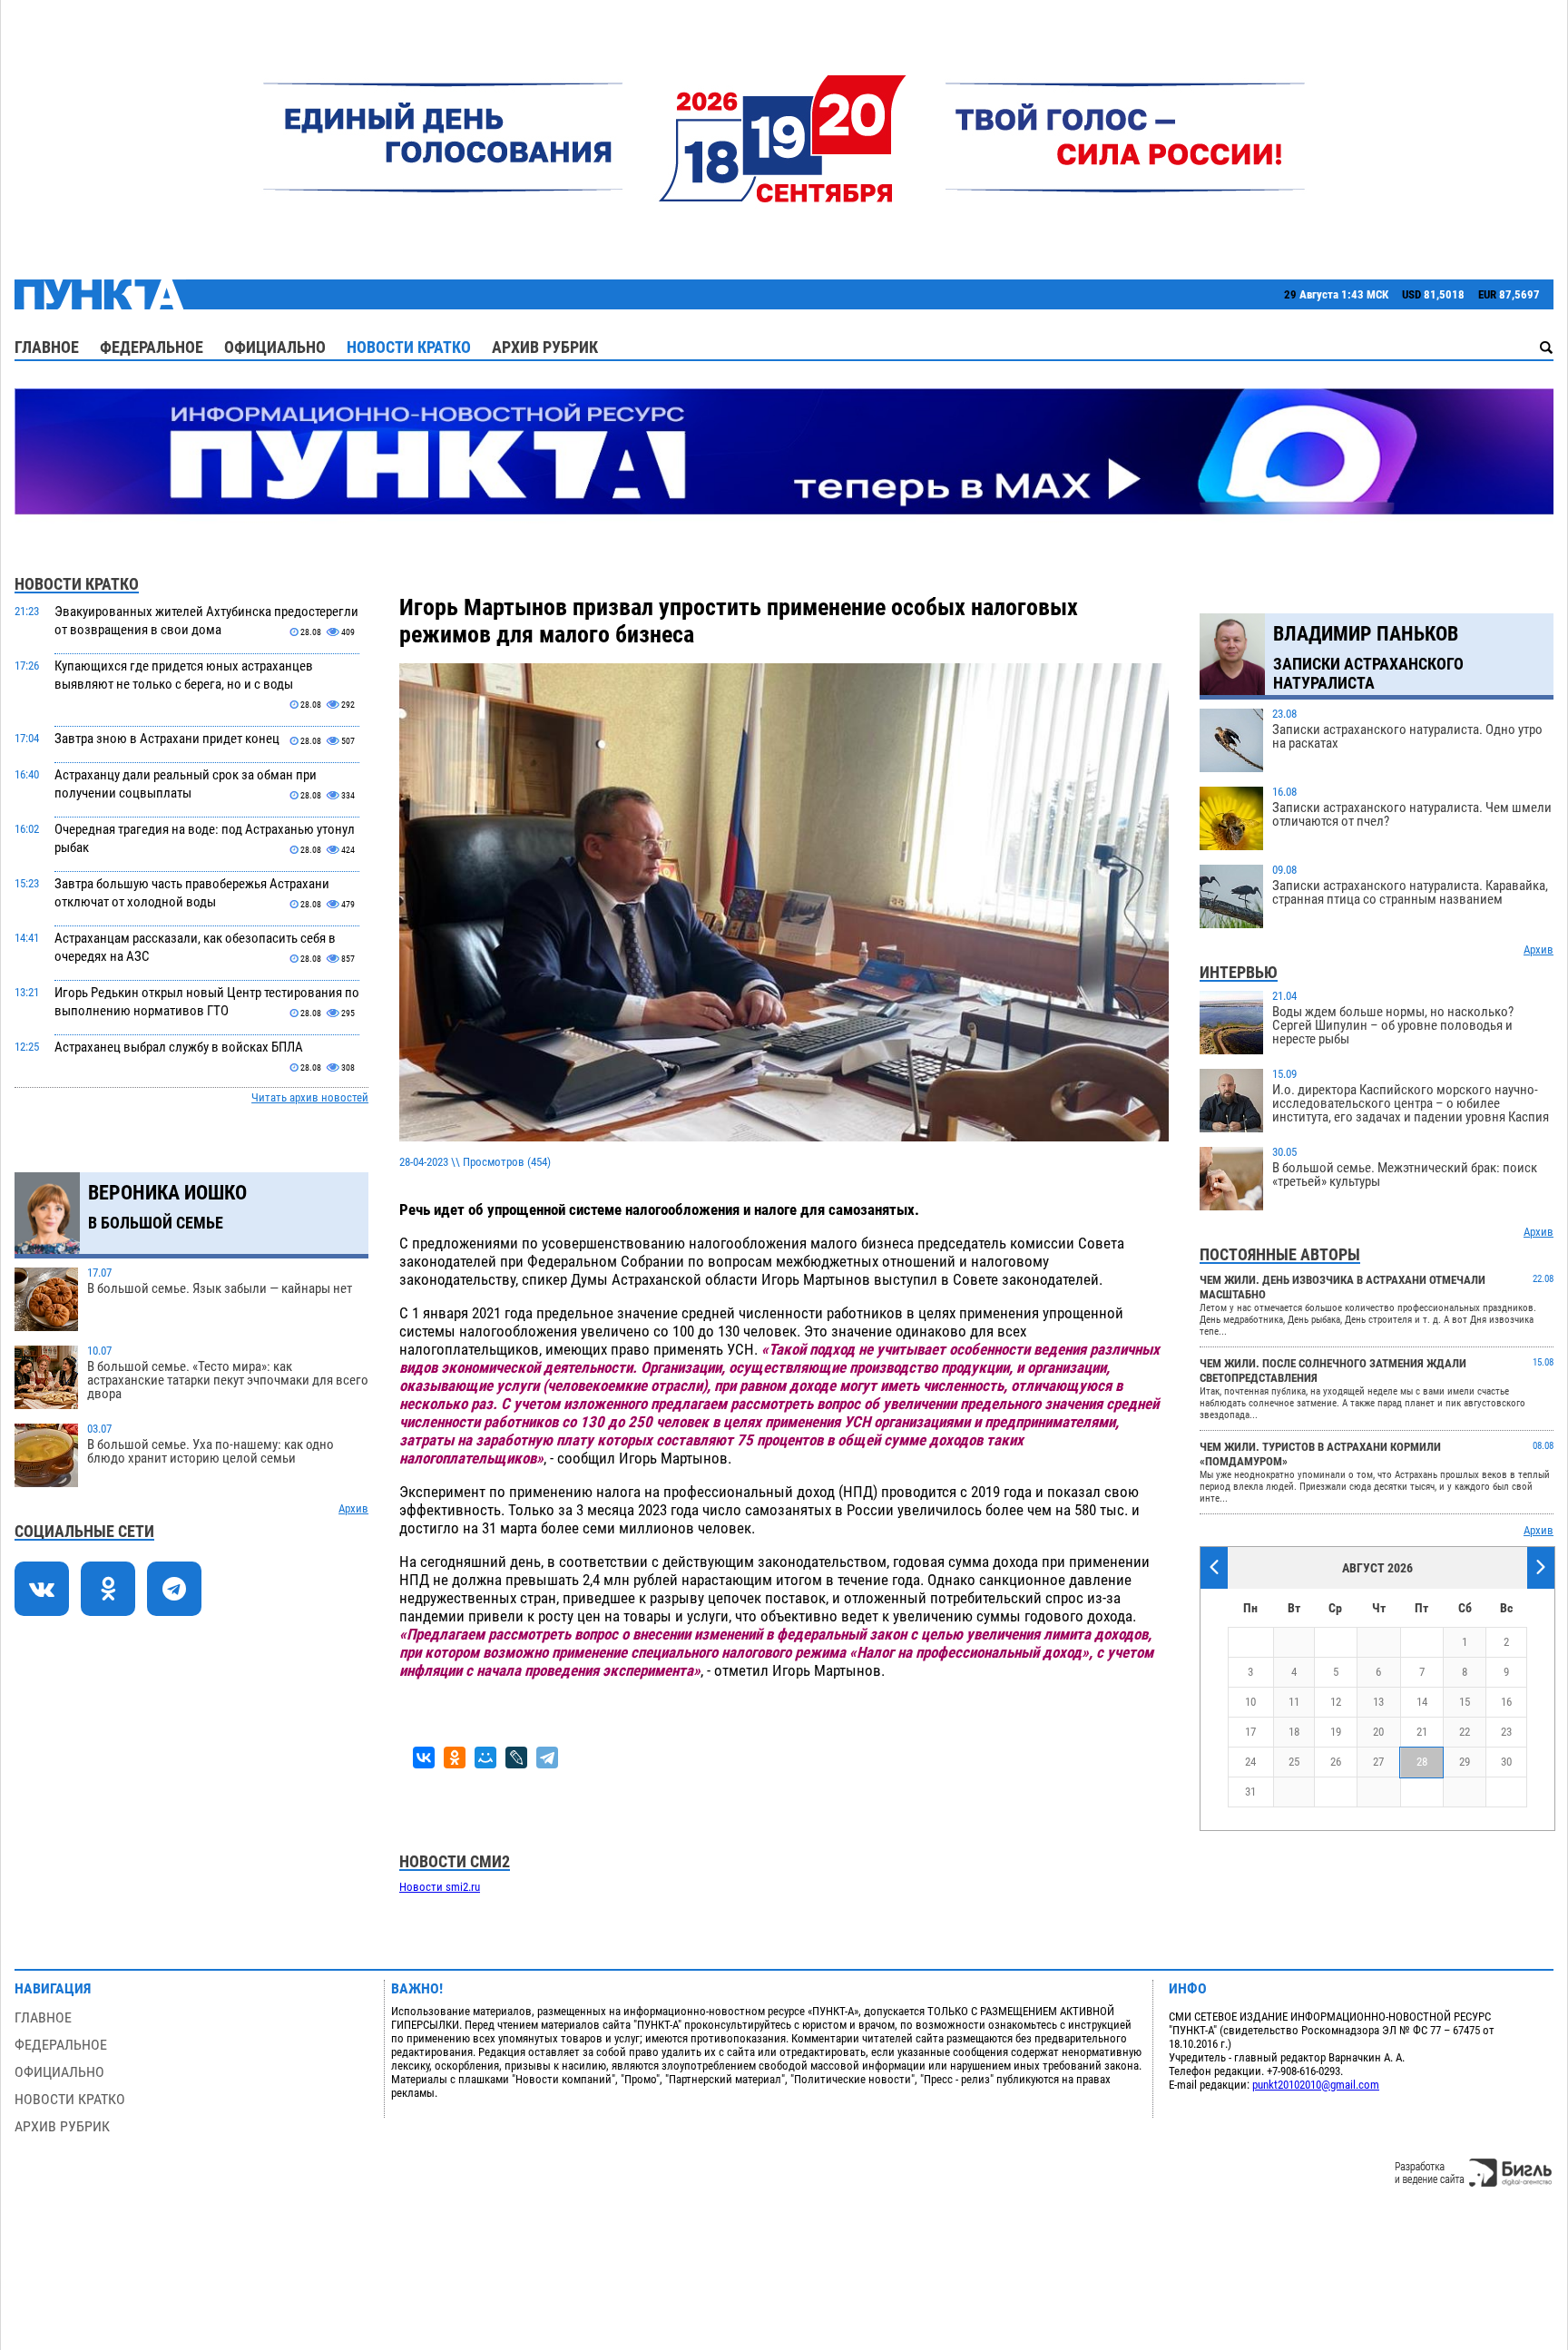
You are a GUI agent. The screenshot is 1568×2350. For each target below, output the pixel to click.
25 (1294, 1762)
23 (1506, 1732)
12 (1336, 1702)
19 (1336, 1732)
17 (1250, 1732)
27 (1378, 1762)
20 (1378, 1732)
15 (1465, 1702)
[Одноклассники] (455, 1758)
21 (1422, 1732)
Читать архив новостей (310, 1097)
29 (1465, 1762)
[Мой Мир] (485, 1758)
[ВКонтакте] (424, 1758)
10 (1250, 1702)
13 (1378, 1702)
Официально (275, 347)
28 (1422, 1762)
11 (1294, 1702)
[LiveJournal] (516, 1758)
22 (1465, 1732)
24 (1250, 1762)
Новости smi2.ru (440, 1887)
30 (1506, 1762)
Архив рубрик (545, 347)
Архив (353, 1508)
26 (1336, 1762)
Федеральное (152, 347)
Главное (47, 347)
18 (1294, 1732)
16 (1506, 1702)
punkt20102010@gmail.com (1316, 2085)
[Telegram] (547, 1758)
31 (1250, 1792)
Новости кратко (409, 347)
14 (1422, 1702)
